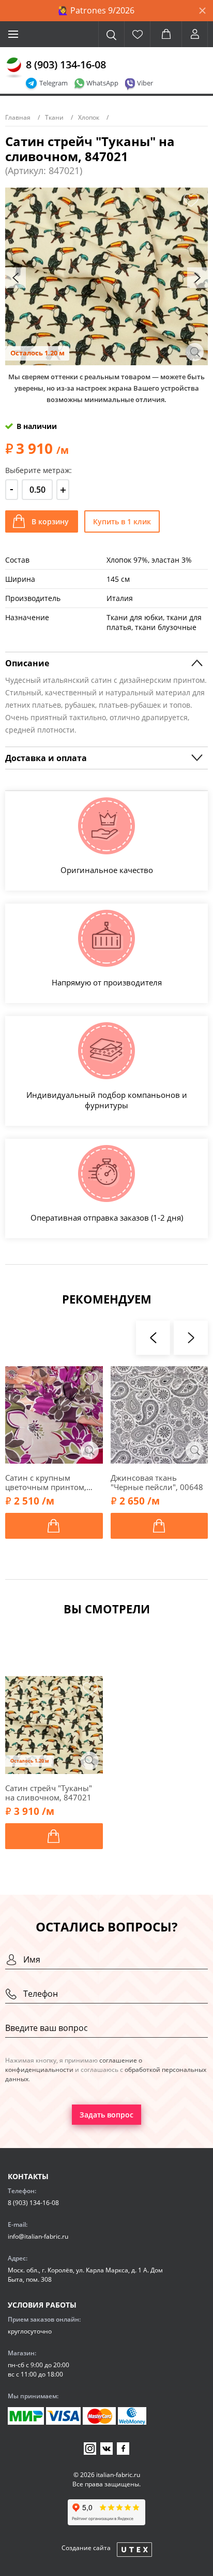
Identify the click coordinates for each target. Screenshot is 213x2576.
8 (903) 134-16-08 (66, 65)
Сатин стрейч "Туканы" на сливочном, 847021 (49, 1793)
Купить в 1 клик (122, 521)
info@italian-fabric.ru (38, 2236)
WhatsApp (102, 83)
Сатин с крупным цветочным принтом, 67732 (46, 1482)
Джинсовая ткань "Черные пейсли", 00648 (157, 1482)
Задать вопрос (106, 2115)
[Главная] (14, 68)
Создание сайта (86, 2548)
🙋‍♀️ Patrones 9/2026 (96, 10)
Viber (145, 83)
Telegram (54, 83)
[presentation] (16, 278)
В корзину (50, 521)
